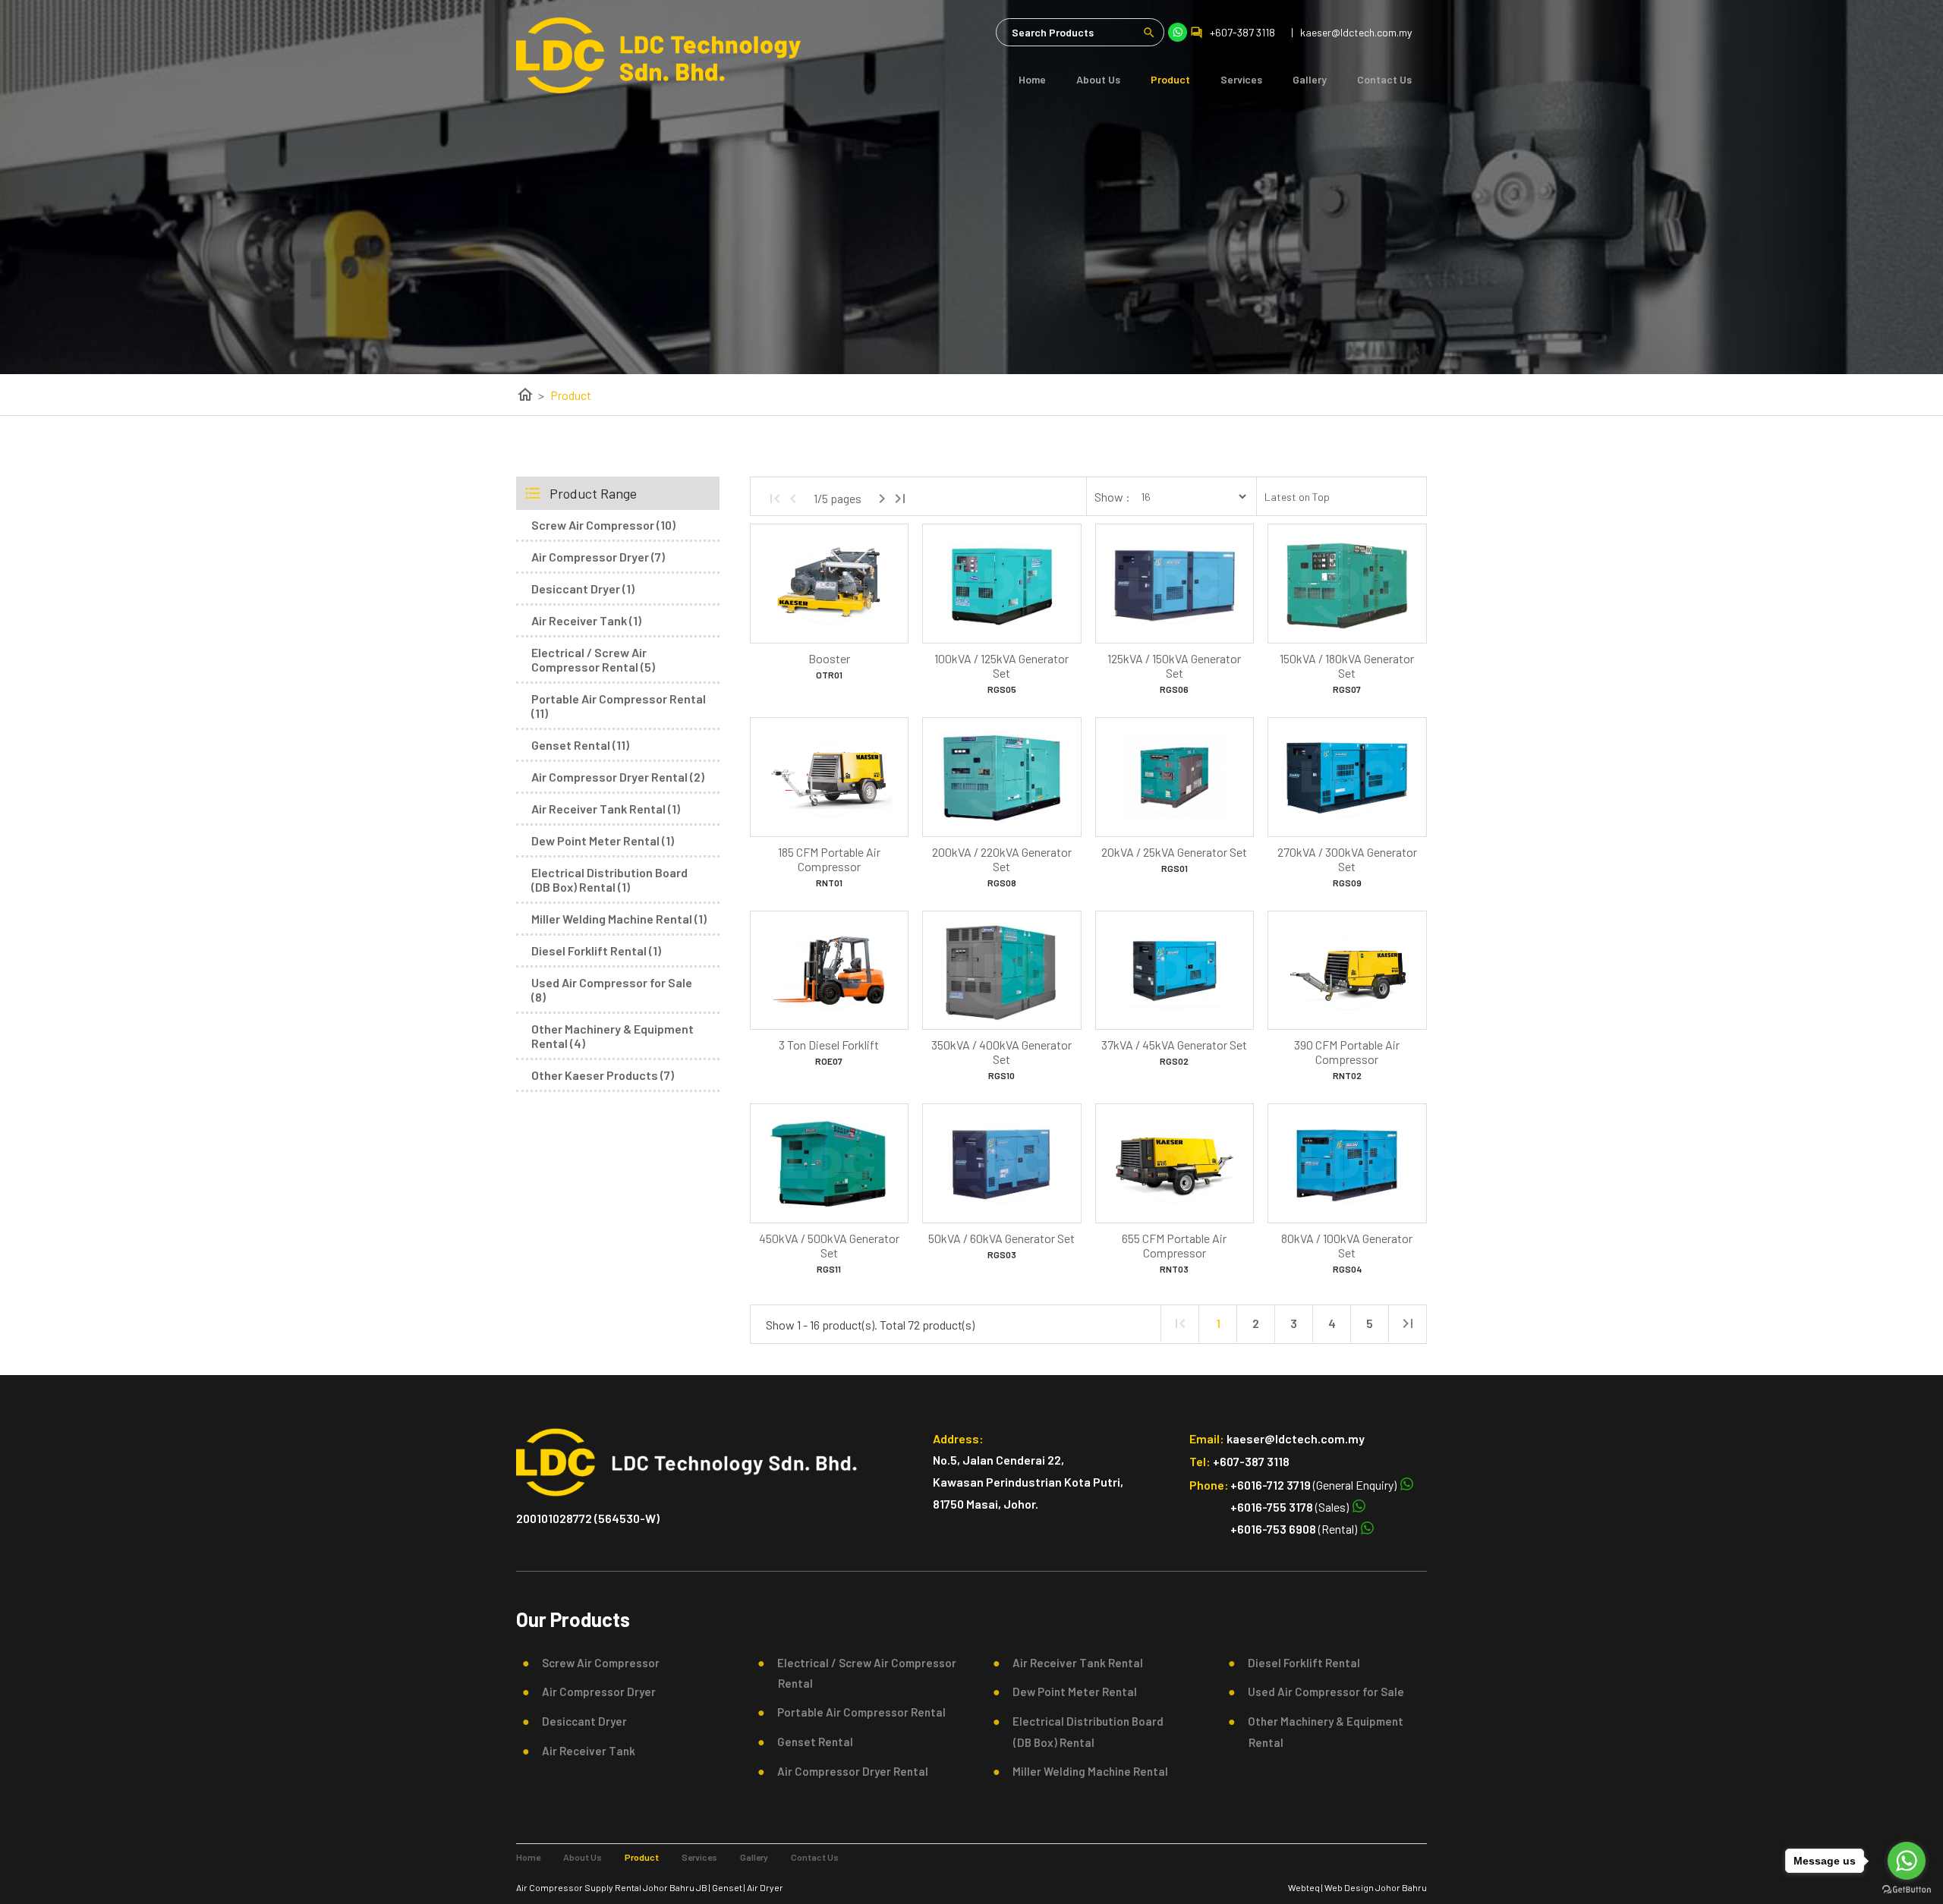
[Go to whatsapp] (1907, 1861)
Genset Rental (811, 1742)
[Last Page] (900, 499)
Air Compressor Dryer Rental (848, 1771)
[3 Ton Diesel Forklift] (829, 971)
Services (1241, 79)
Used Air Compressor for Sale (1321, 1692)
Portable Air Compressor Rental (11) (619, 706)
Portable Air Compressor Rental (857, 1712)
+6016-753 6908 (1273, 1529)
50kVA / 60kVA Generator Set (1001, 1238)
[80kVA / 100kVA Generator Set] (1347, 1163)
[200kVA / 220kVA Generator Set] (1001, 777)
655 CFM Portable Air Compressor (1174, 1245)
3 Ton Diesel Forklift (829, 1045)
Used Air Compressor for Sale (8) (612, 990)
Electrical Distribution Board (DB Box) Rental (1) (609, 880)
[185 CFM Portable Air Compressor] (829, 777)
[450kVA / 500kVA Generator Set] (829, 1163)
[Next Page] (882, 499)
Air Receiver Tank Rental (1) (606, 809)
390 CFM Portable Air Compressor (1347, 1052)
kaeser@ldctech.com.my (1296, 1438)
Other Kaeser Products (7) (603, 1075)
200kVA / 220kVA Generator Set (1002, 859)
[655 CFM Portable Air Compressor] (1175, 1163)
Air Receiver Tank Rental (1073, 1663)
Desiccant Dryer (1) (583, 589)
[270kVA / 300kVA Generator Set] (1347, 777)
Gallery (1310, 79)
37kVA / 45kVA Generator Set (1174, 1045)
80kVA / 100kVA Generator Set (1347, 1245)
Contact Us (1384, 79)
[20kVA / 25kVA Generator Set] (1175, 777)
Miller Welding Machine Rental (1086, 1771)
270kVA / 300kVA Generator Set (1347, 859)
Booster (829, 658)
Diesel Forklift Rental (1299, 1663)
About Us (1098, 79)
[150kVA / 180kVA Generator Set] (1347, 584)
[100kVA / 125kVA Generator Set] (1001, 584)
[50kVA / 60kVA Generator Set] (1001, 1163)
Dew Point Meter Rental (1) (603, 840)
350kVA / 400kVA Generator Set (1001, 1052)
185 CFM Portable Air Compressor (829, 859)
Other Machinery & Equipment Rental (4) (613, 1036)
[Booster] (829, 584)
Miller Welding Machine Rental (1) (619, 919)
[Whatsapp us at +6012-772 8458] (1406, 1485)
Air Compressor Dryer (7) (598, 557)
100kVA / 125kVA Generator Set (1001, 666)
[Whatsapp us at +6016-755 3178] (1358, 1507)
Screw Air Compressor (596, 1663)
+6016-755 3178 (1272, 1507)
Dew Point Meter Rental (1070, 1692)
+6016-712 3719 (1271, 1485)
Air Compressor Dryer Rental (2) (618, 777)
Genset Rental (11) (580, 745)
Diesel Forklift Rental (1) (596, 950)
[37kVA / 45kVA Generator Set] (1175, 971)
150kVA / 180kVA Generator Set (1347, 666)
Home (1032, 79)
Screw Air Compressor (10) (603, 525)
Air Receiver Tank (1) (586, 620)
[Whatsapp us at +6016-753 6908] (1366, 1529)
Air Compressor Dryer (594, 1692)
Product (1170, 79)
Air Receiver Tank (584, 1751)
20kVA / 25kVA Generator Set (1174, 852)
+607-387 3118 (1242, 32)
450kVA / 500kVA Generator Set (829, 1245)
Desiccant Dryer (580, 1721)
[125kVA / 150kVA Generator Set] (1175, 584)
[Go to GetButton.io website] (1907, 1889)
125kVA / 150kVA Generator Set (1174, 666)
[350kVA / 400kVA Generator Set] (1001, 971)
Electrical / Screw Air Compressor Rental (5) (593, 659)
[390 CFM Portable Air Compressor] (1347, 971)
